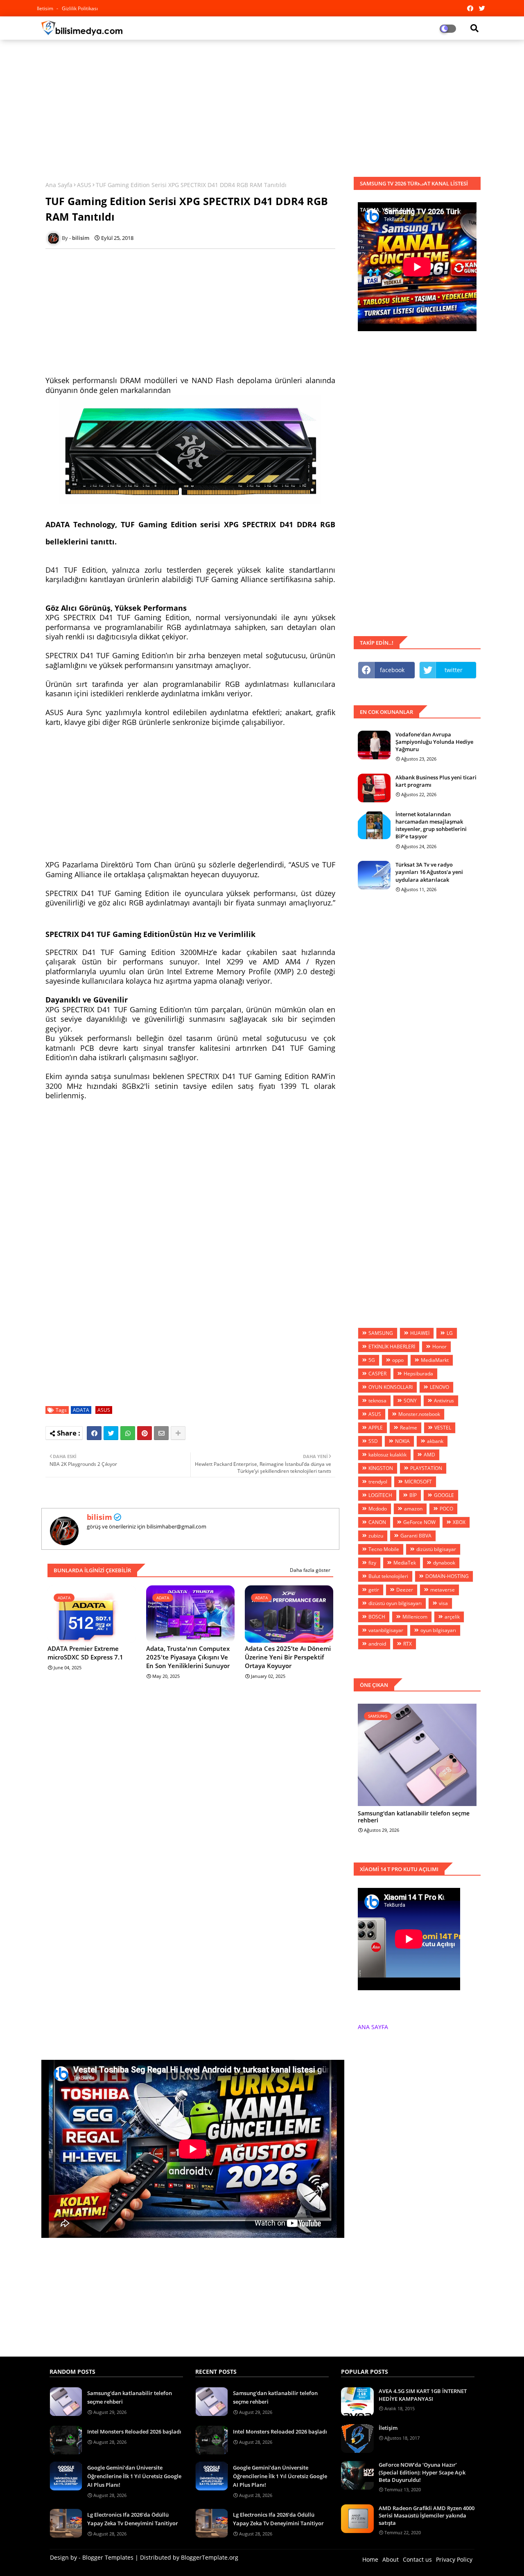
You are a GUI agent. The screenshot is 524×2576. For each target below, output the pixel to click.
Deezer (405, 1590)
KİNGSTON (381, 1468)
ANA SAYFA (373, 2027)
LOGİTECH (380, 1495)
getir (374, 1590)
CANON (377, 1522)
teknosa (377, 1401)
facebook (392, 670)
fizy (372, 1563)
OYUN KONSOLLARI (391, 1387)
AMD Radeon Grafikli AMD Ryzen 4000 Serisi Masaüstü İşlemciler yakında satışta (427, 2515)
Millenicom (415, 1617)
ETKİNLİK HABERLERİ (392, 1347)
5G (372, 1360)
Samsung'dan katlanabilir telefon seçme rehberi (414, 1817)
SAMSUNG (381, 1333)
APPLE (376, 1428)
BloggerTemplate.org (210, 2557)
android (377, 1644)
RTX (408, 1644)
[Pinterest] (145, 1433)
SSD (373, 1441)
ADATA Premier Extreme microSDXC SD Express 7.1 (85, 1653)
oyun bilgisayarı (438, 1630)
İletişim (388, 2428)
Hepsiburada (418, 1374)
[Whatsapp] (128, 1433)
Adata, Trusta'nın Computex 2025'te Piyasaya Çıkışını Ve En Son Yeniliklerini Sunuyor (188, 1657)
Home (370, 2559)
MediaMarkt (435, 1360)
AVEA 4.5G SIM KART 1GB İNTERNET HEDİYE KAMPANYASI (423, 2395)
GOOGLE (444, 1495)
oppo (398, 1360)
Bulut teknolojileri (388, 1576)
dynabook (444, 1563)
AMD (429, 1455)
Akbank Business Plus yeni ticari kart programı (436, 781)
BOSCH (377, 1617)
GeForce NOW (419, 1522)
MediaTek (405, 1563)
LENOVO (439, 1387)
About (391, 2559)
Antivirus (444, 1401)
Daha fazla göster (310, 1570)
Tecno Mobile (384, 1549)
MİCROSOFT (418, 1482)
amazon (413, 1509)
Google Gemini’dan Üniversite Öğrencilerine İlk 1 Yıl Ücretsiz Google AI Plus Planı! (134, 2476)
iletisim (46, 8)
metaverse (443, 1590)
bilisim (99, 1517)
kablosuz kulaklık (387, 1455)
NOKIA (402, 1441)
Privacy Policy (454, 2559)
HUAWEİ (420, 1333)
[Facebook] (94, 1433)
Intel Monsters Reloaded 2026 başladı (134, 2432)
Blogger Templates (108, 2557)
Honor (439, 1347)
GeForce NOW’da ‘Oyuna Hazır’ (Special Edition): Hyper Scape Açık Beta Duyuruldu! (422, 2472)
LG (450, 1333)
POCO (446, 1509)
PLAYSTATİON (426, 1468)
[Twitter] (111, 1433)
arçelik (452, 1617)
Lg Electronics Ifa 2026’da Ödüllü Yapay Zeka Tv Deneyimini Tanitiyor (133, 2519)
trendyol (378, 1482)
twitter (454, 670)
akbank (435, 1441)
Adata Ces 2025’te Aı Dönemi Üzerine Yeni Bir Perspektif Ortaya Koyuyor (288, 1657)
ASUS (84, 185)
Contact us (417, 2559)
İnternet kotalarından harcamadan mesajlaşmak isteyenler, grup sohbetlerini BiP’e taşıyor (431, 825)
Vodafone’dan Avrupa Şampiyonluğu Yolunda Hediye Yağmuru (434, 742)
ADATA (81, 1410)
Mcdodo (378, 1509)
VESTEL (443, 1428)
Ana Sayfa (59, 185)
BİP (413, 1495)
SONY (410, 1401)
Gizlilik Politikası (80, 8)
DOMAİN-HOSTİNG (447, 1576)
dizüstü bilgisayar (436, 1549)
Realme (409, 1428)
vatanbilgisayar (386, 1630)
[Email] (161, 1433)
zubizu (376, 1536)
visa (443, 1603)
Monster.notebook (419, 1414)
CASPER (377, 1374)
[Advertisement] (262, 105)
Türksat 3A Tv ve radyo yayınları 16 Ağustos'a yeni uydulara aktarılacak (429, 872)
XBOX (459, 1522)
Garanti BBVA (416, 1536)
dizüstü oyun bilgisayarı (395, 1603)
